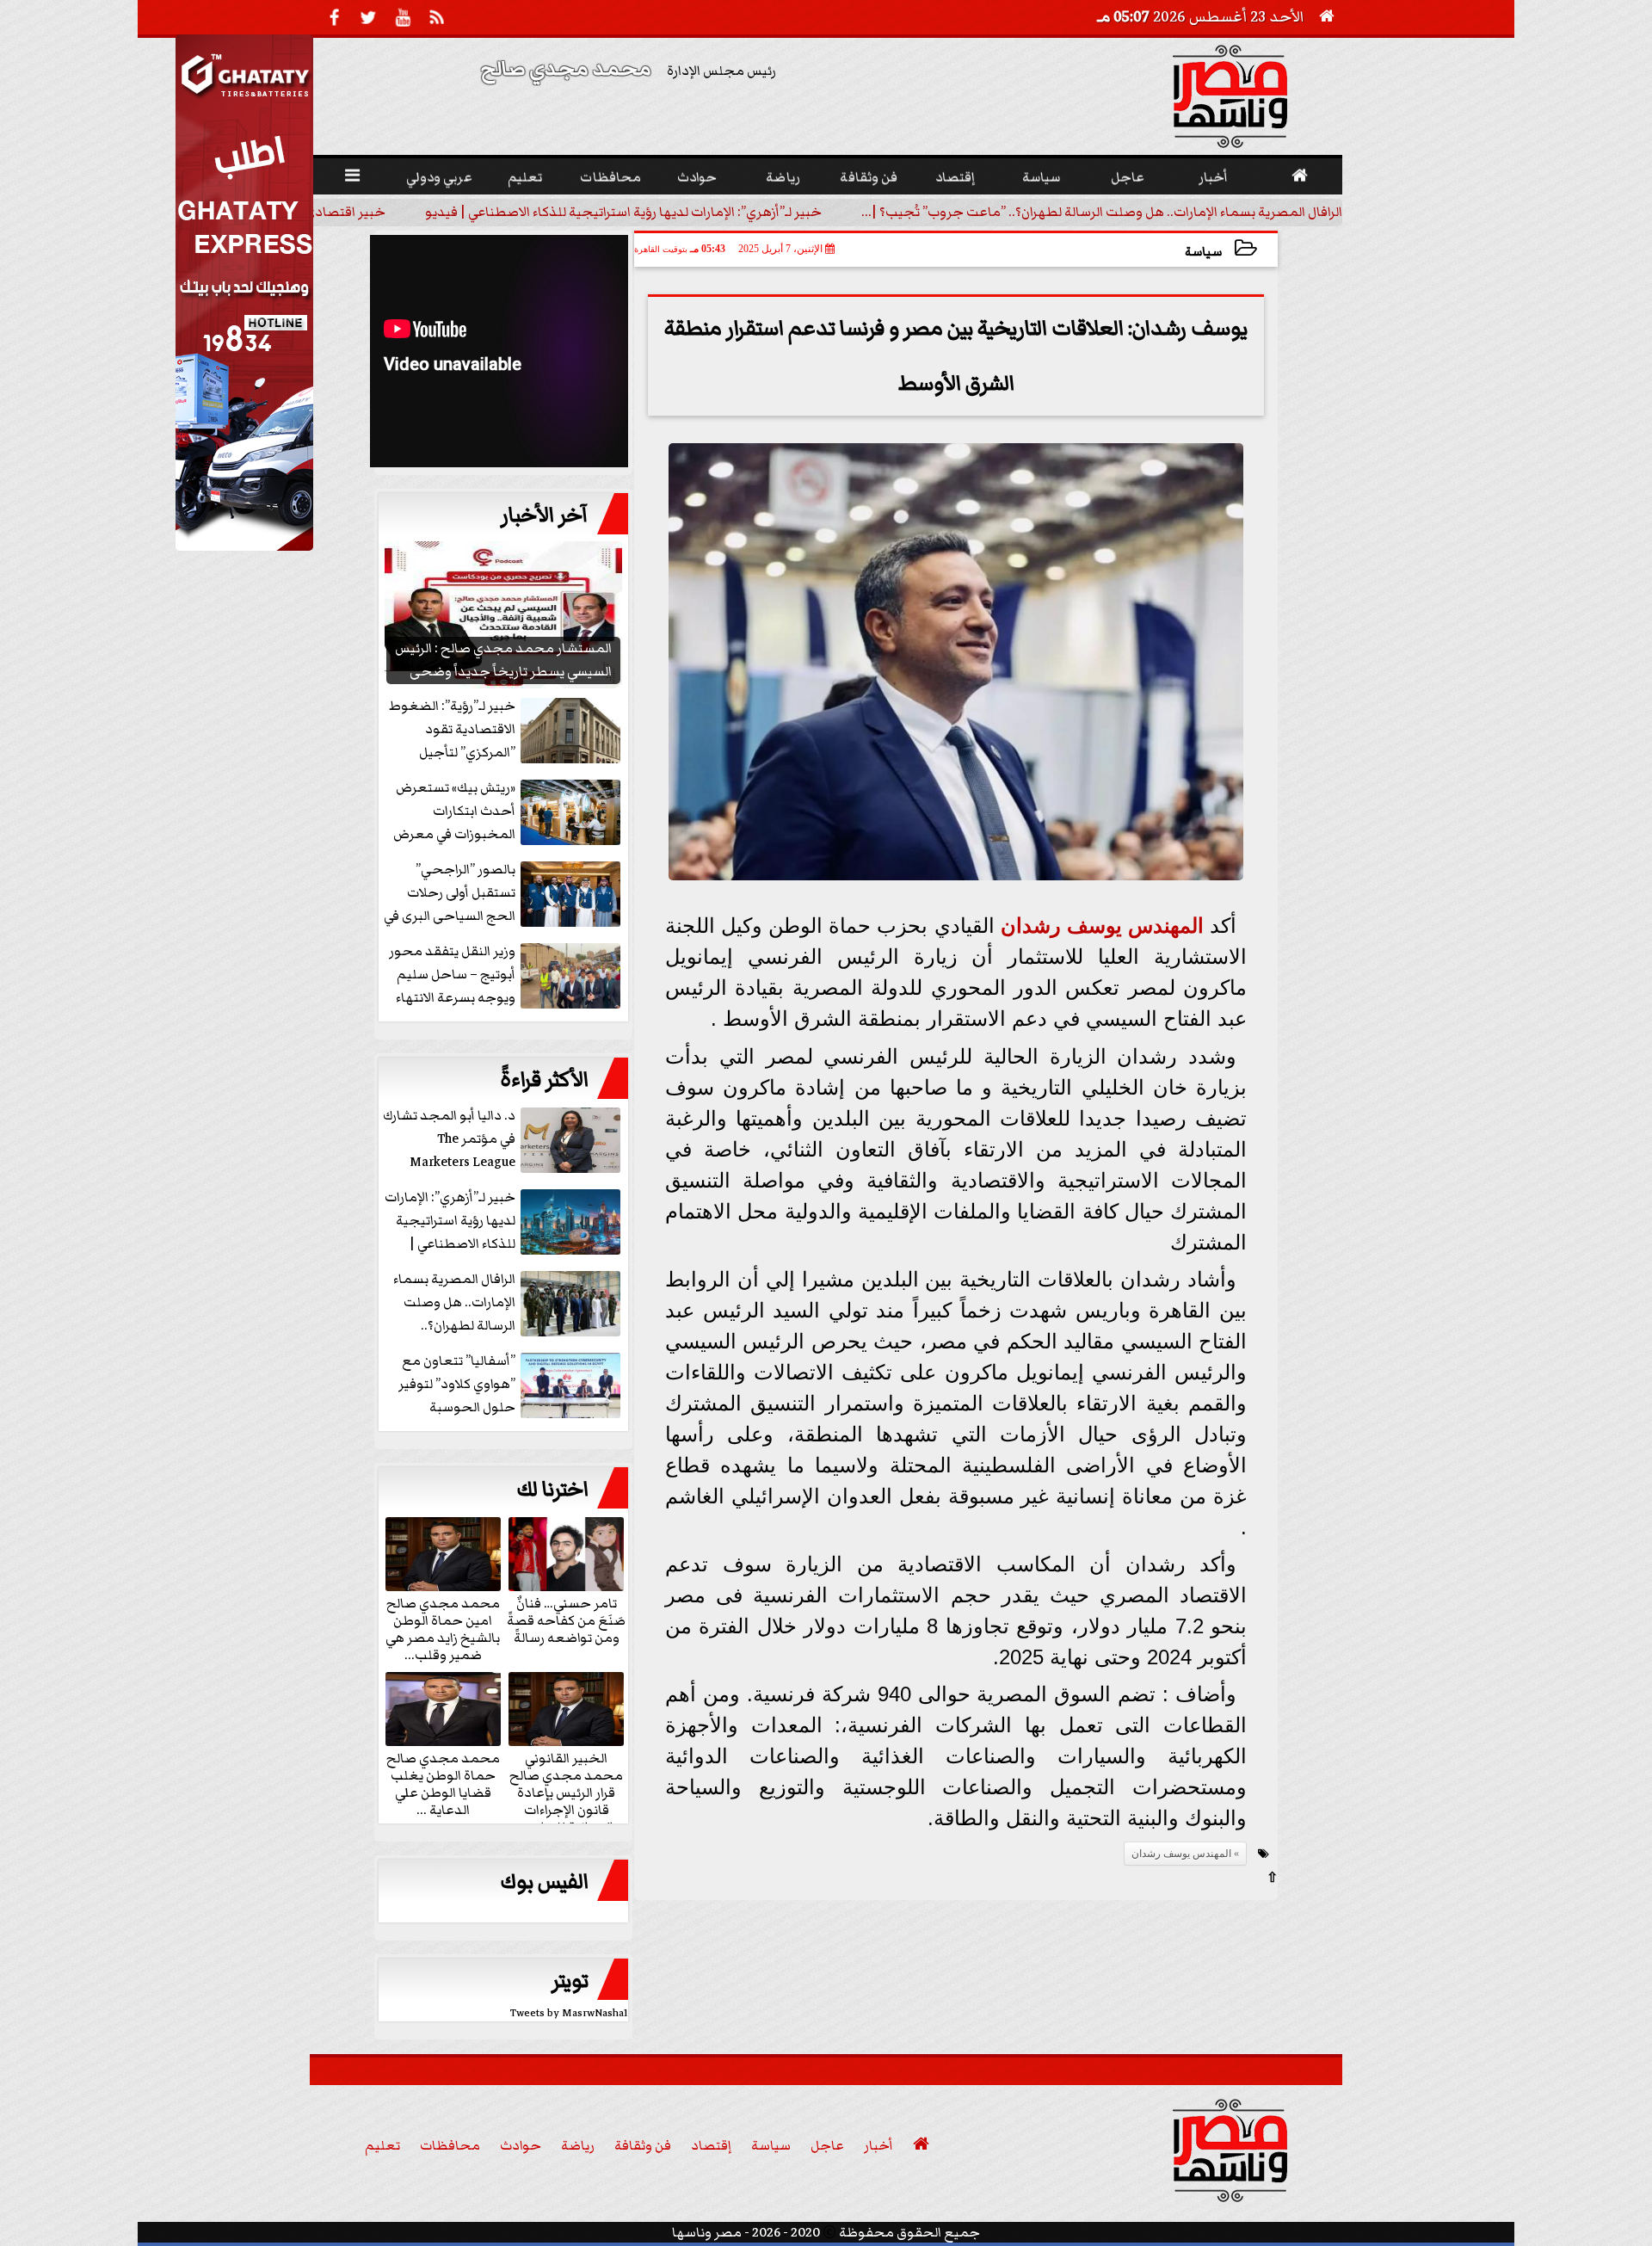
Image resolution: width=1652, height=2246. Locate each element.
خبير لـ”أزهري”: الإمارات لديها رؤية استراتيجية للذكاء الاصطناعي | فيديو (623, 212)
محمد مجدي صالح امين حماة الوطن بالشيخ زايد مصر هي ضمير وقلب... (443, 1628)
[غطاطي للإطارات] (244, 546)
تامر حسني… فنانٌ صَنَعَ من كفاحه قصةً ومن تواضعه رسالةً (566, 1620)
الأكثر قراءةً (544, 1080)
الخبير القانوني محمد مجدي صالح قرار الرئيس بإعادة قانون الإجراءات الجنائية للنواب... (566, 1792)
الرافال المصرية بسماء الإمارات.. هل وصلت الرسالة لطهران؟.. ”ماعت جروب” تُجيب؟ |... (1102, 212)
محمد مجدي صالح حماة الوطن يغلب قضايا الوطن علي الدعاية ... (443, 1783)
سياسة (1203, 252)
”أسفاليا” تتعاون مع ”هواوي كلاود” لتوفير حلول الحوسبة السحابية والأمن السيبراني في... (511, 1385)
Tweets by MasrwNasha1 (569, 2013)
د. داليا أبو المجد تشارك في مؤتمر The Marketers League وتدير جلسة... (449, 1140)
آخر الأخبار (545, 515)
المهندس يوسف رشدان (1102, 926)
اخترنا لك (552, 1490)
